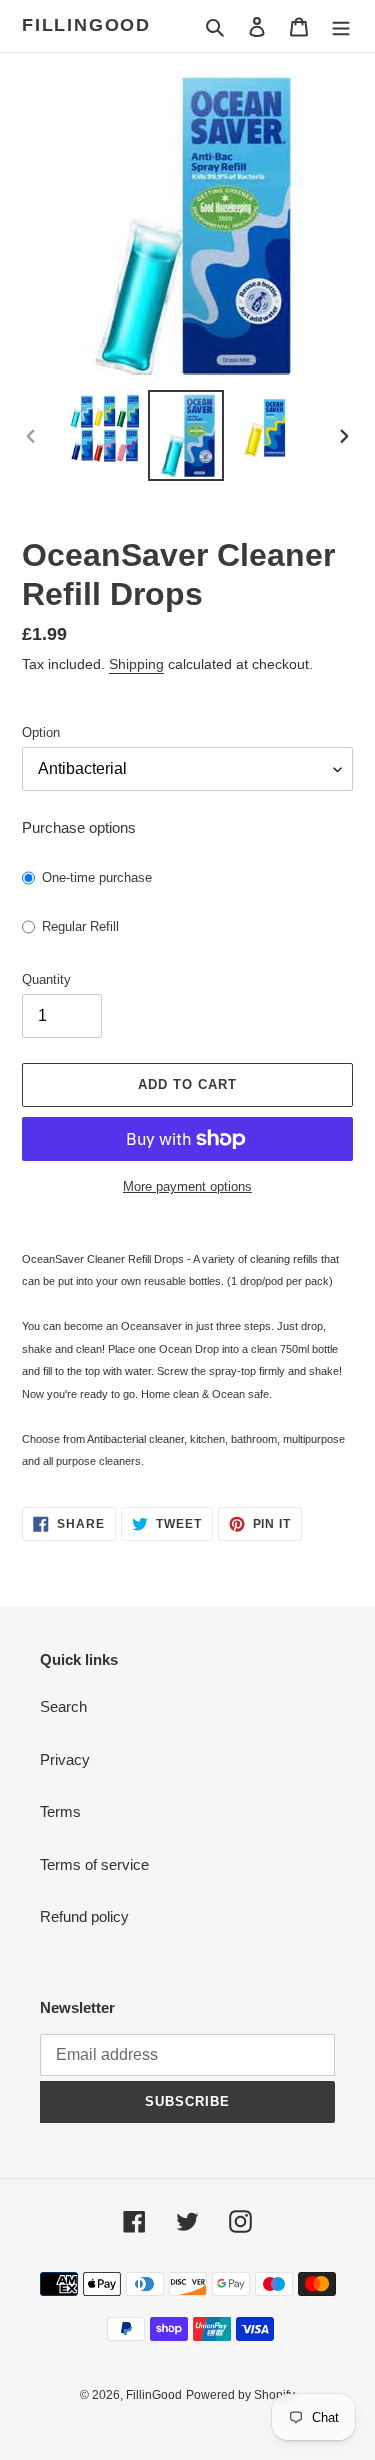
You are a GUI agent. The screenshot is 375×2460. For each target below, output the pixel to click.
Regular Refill (80, 926)
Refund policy (84, 1916)
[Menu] (341, 26)
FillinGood (86, 25)
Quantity (46, 979)
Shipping (136, 664)
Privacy (65, 1759)
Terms (60, 1811)
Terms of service (94, 1864)
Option (41, 732)
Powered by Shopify (240, 2395)
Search (63, 1706)
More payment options (187, 1186)
